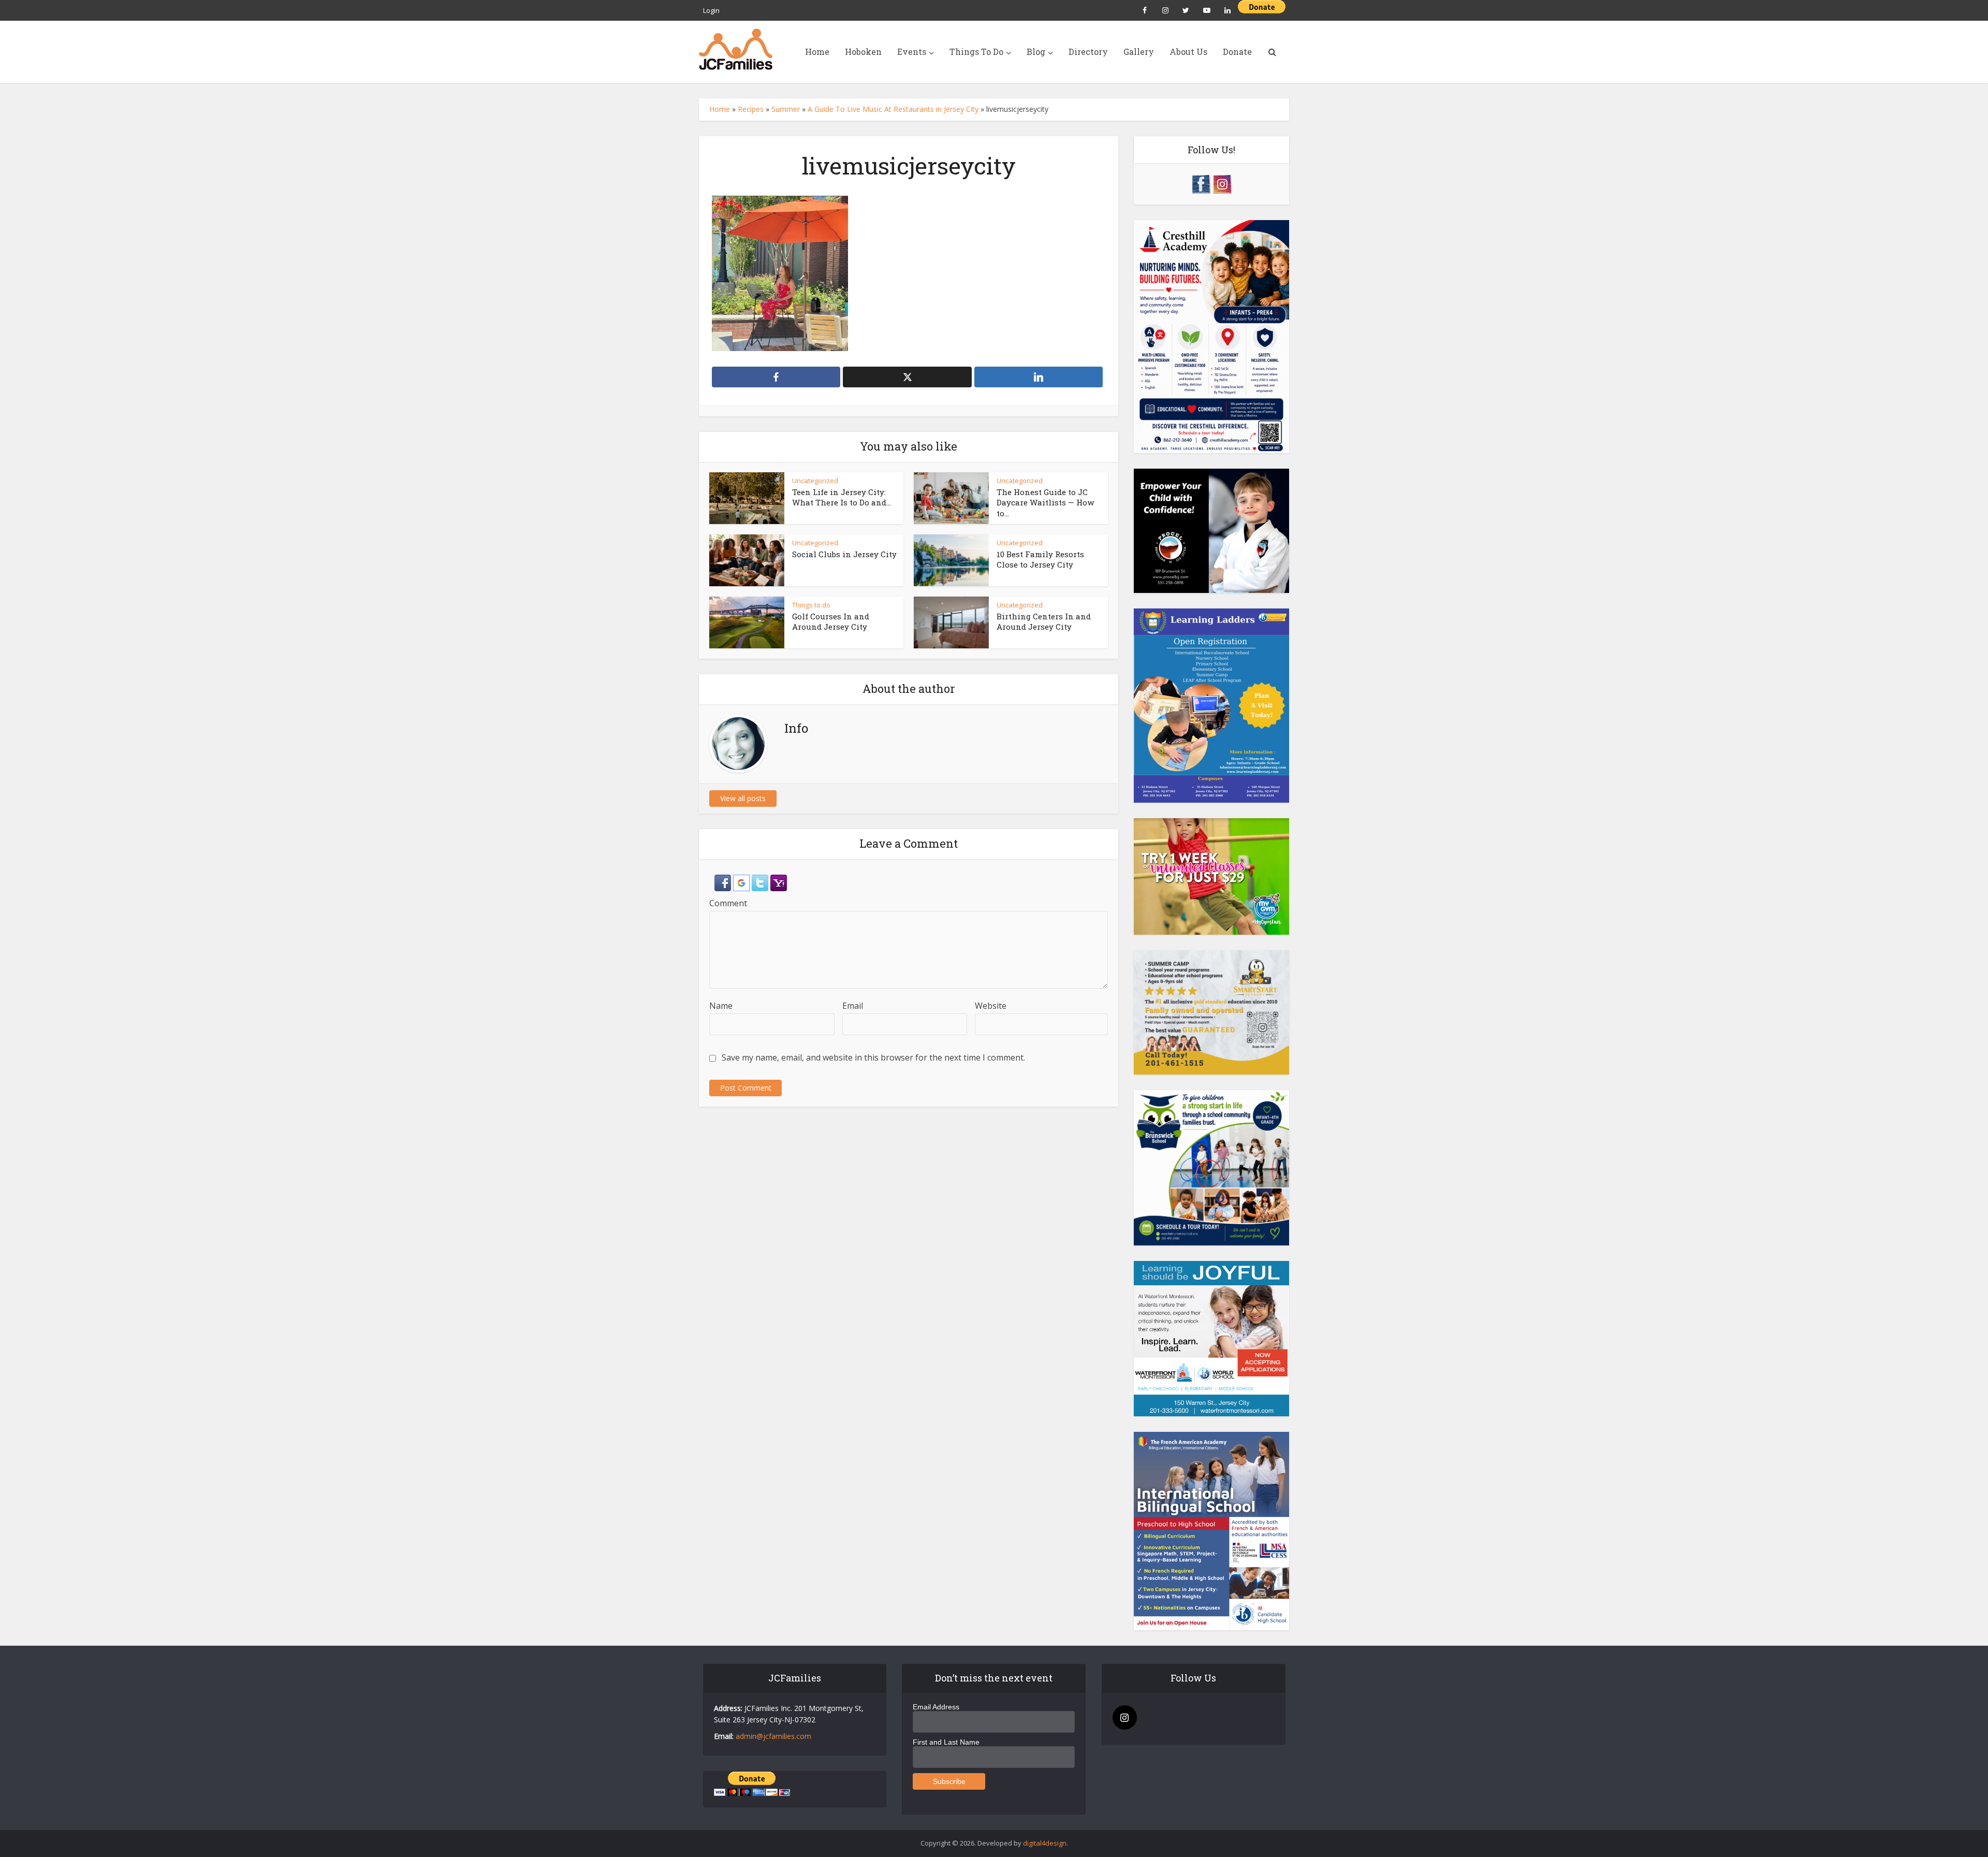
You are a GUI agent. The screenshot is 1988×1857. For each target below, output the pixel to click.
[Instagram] (1125, 1717)
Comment (728, 903)
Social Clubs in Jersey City (844, 554)
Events (912, 52)
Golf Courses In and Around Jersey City (831, 621)
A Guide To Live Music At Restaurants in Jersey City (893, 109)
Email (853, 1006)
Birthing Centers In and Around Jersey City (1044, 621)
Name (721, 1006)
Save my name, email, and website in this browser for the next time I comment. (873, 1057)
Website (991, 1006)
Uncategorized (815, 481)
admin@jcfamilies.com (773, 1736)
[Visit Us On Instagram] (1222, 183)
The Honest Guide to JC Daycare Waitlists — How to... (1045, 503)
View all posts (743, 798)
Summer (786, 109)
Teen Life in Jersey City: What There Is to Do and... (842, 497)
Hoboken (863, 52)
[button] (724, 882)
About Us (1188, 52)
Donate (1237, 52)
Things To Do (976, 52)
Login (711, 10)
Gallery (1139, 52)
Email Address (936, 1707)
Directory (1088, 52)
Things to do (811, 605)
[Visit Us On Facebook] (1201, 183)
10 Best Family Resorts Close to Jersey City (1040, 559)
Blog (1036, 52)
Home (817, 52)
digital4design (1045, 1843)
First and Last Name (946, 1742)
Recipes (751, 109)
